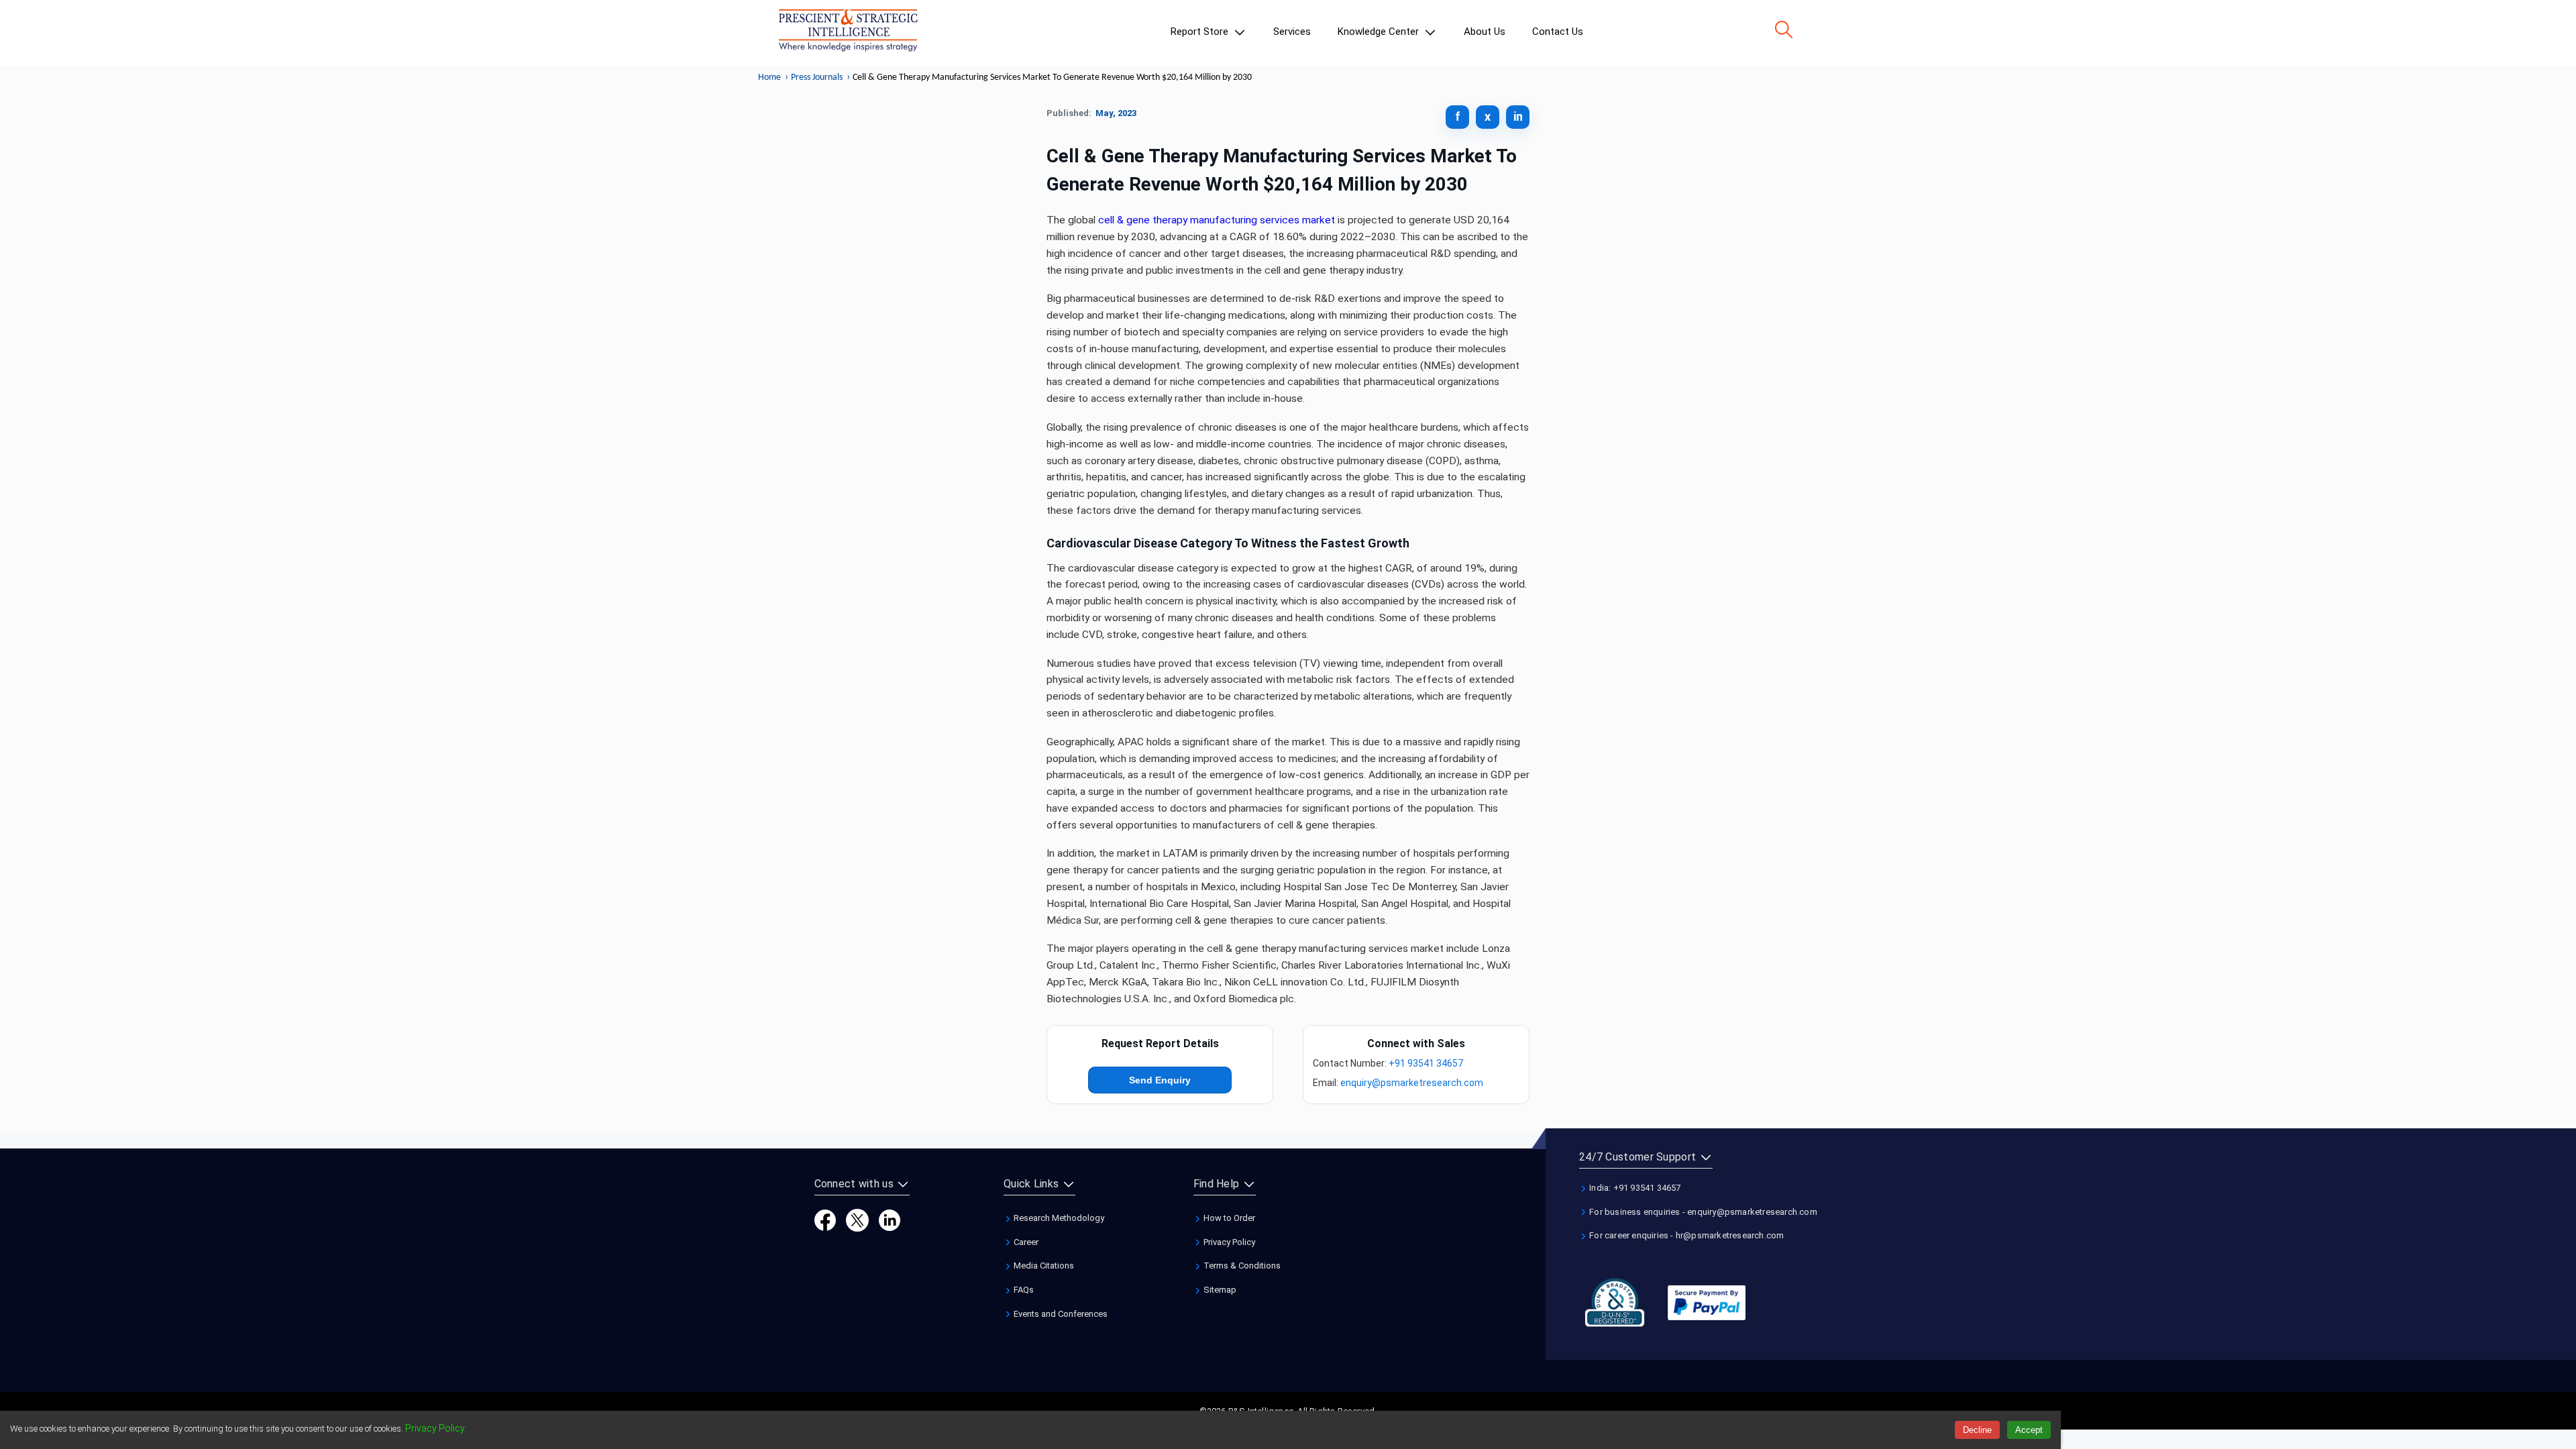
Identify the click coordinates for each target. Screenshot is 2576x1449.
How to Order (1228, 1218)
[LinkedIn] (890, 1219)
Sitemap (1219, 1290)
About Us (1485, 32)
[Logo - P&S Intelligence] (848, 33)
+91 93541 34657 (1426, 1063)
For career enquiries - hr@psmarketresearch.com (1685, 1235)
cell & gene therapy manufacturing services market (1217, 220)
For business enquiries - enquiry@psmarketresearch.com (1702, 1212)
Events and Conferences (1060, 1314)
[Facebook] (825, 1219)
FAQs (1023, 1290)
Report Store (1201, 32)
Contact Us (1558, 32)
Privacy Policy (1228, 1242)
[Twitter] (857, 1219)
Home (769, 77)
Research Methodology (1058, 1218)
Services (1292, 32)
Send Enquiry (1160, 1080)
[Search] (1784, 30)
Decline (1977, 1430)
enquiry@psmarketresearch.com (1412, 1083)
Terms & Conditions (1241, 1266)
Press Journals (817, 77)
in (1518, 116)
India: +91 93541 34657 (1634, 1188)
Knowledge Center (1380, 32)
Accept (2029, 1430)
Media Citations (1043, 1266)
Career (1025, 1242)
